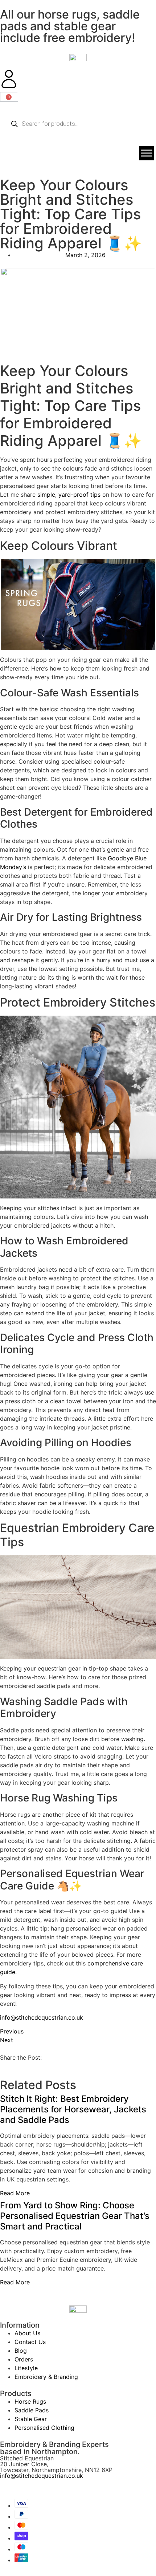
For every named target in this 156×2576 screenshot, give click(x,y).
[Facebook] (9, 2488)
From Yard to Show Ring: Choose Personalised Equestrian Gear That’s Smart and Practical (75, 2216)
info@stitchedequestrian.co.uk (42, 2017)
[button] (2, 2066)
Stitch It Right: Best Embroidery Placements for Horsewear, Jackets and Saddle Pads (73, 2109)
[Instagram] (29, 2488)
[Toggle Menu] (147, 153)
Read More (15, 2193)
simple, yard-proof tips (69, 495)
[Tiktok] (49, 2488)
